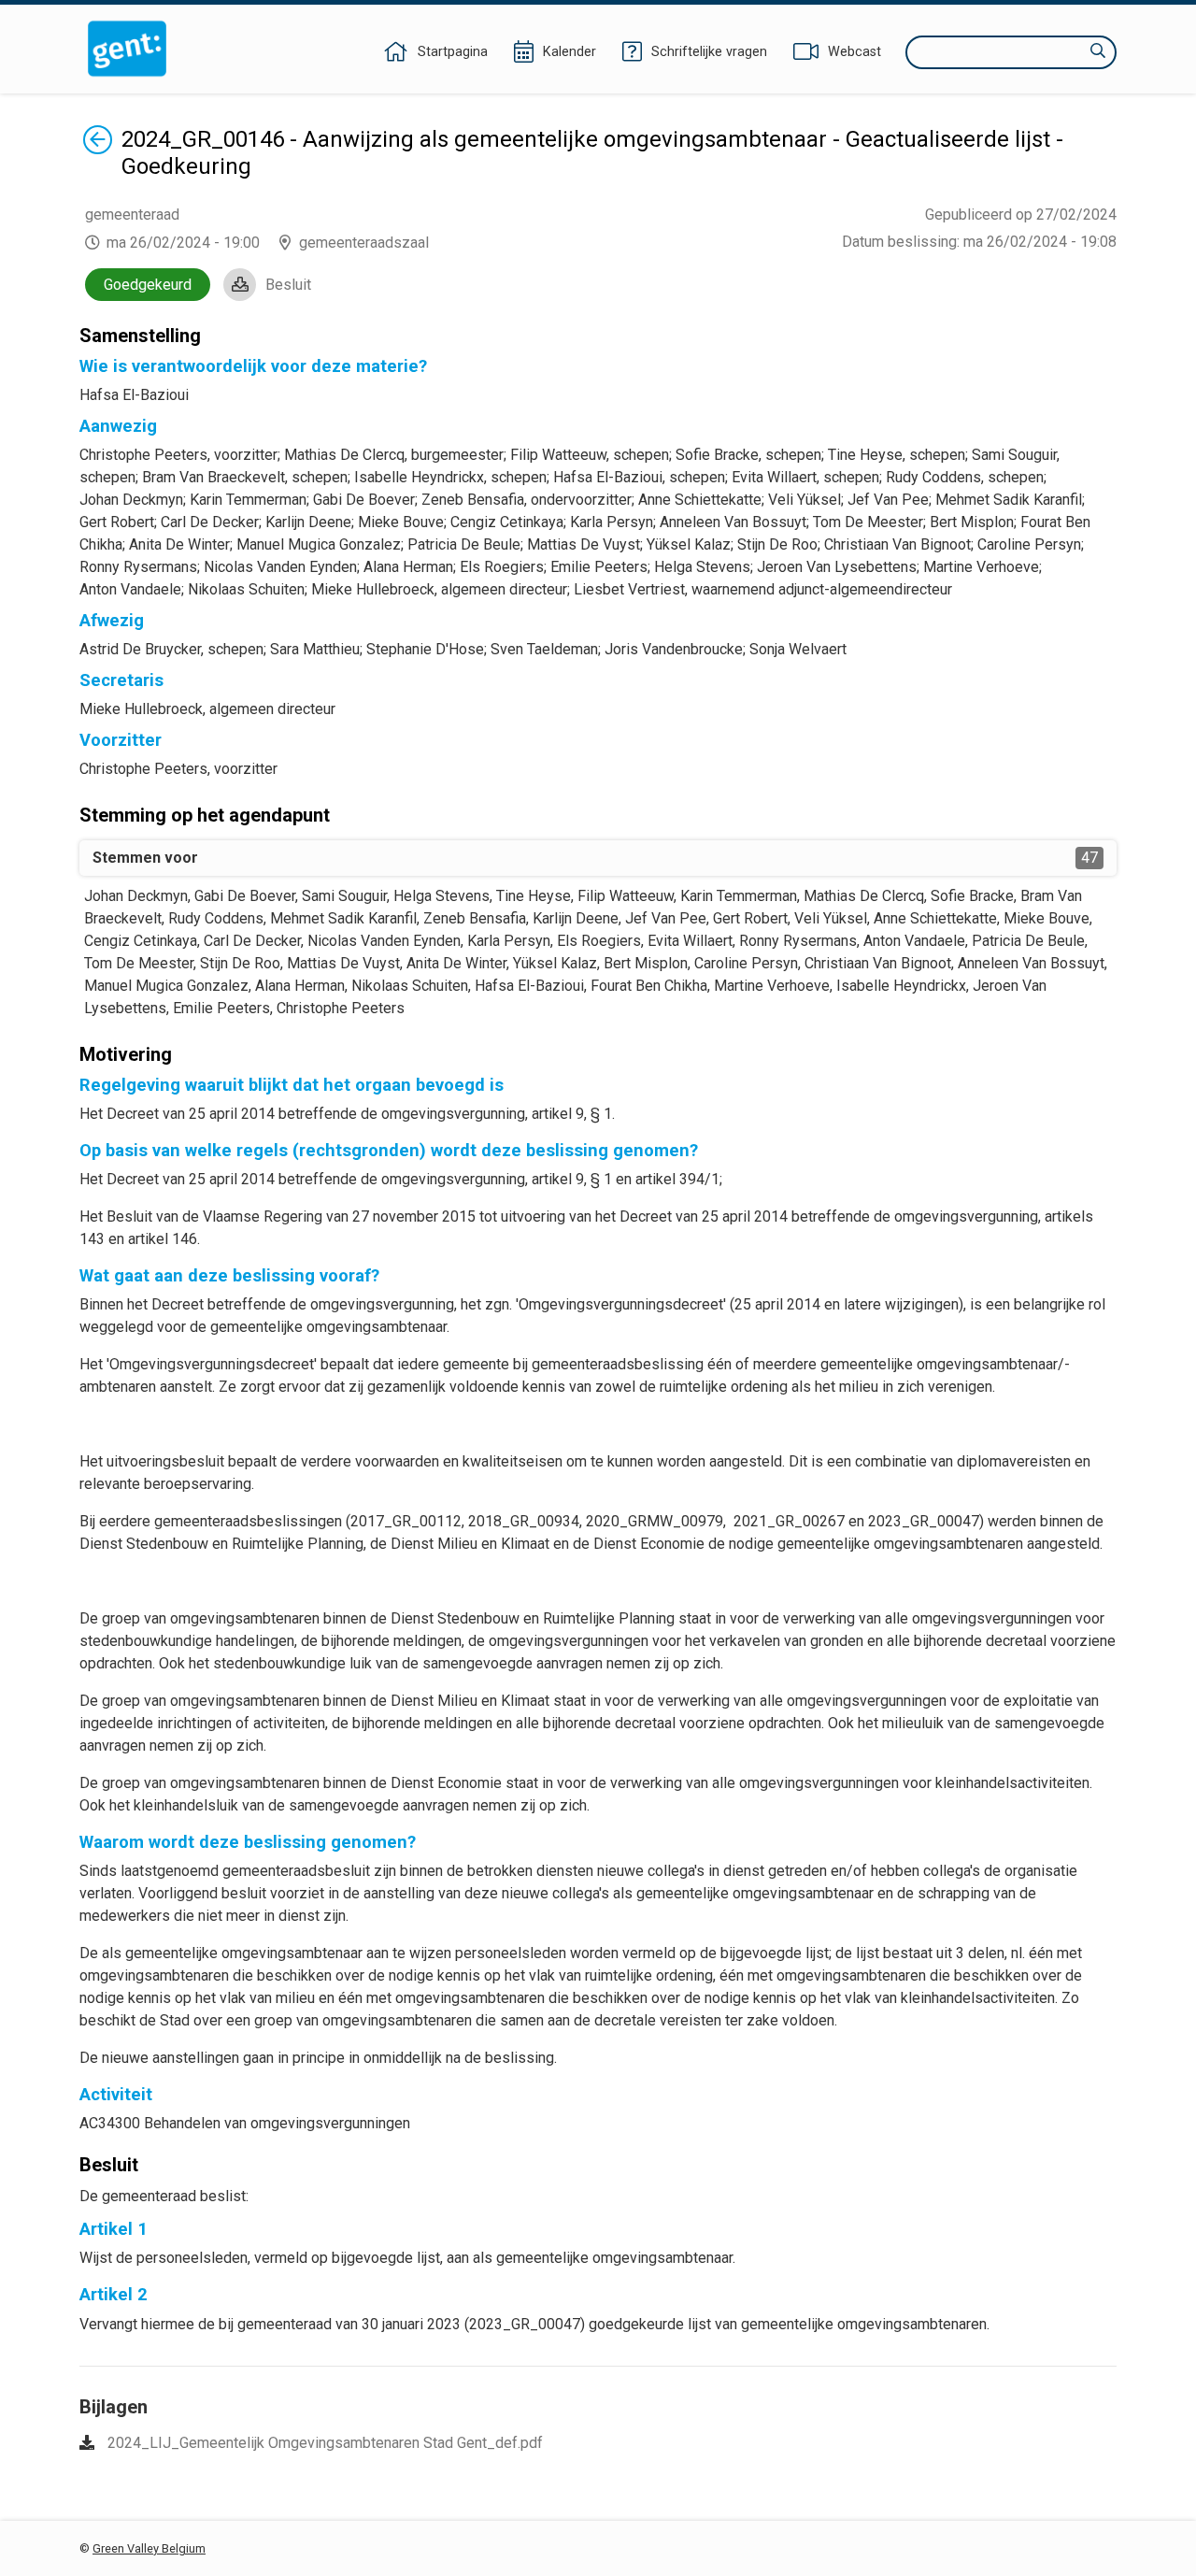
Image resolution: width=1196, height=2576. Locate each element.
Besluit (288, 285)
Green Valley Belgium (149, 2548)
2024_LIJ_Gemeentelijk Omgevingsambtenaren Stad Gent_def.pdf (325, 2443)
